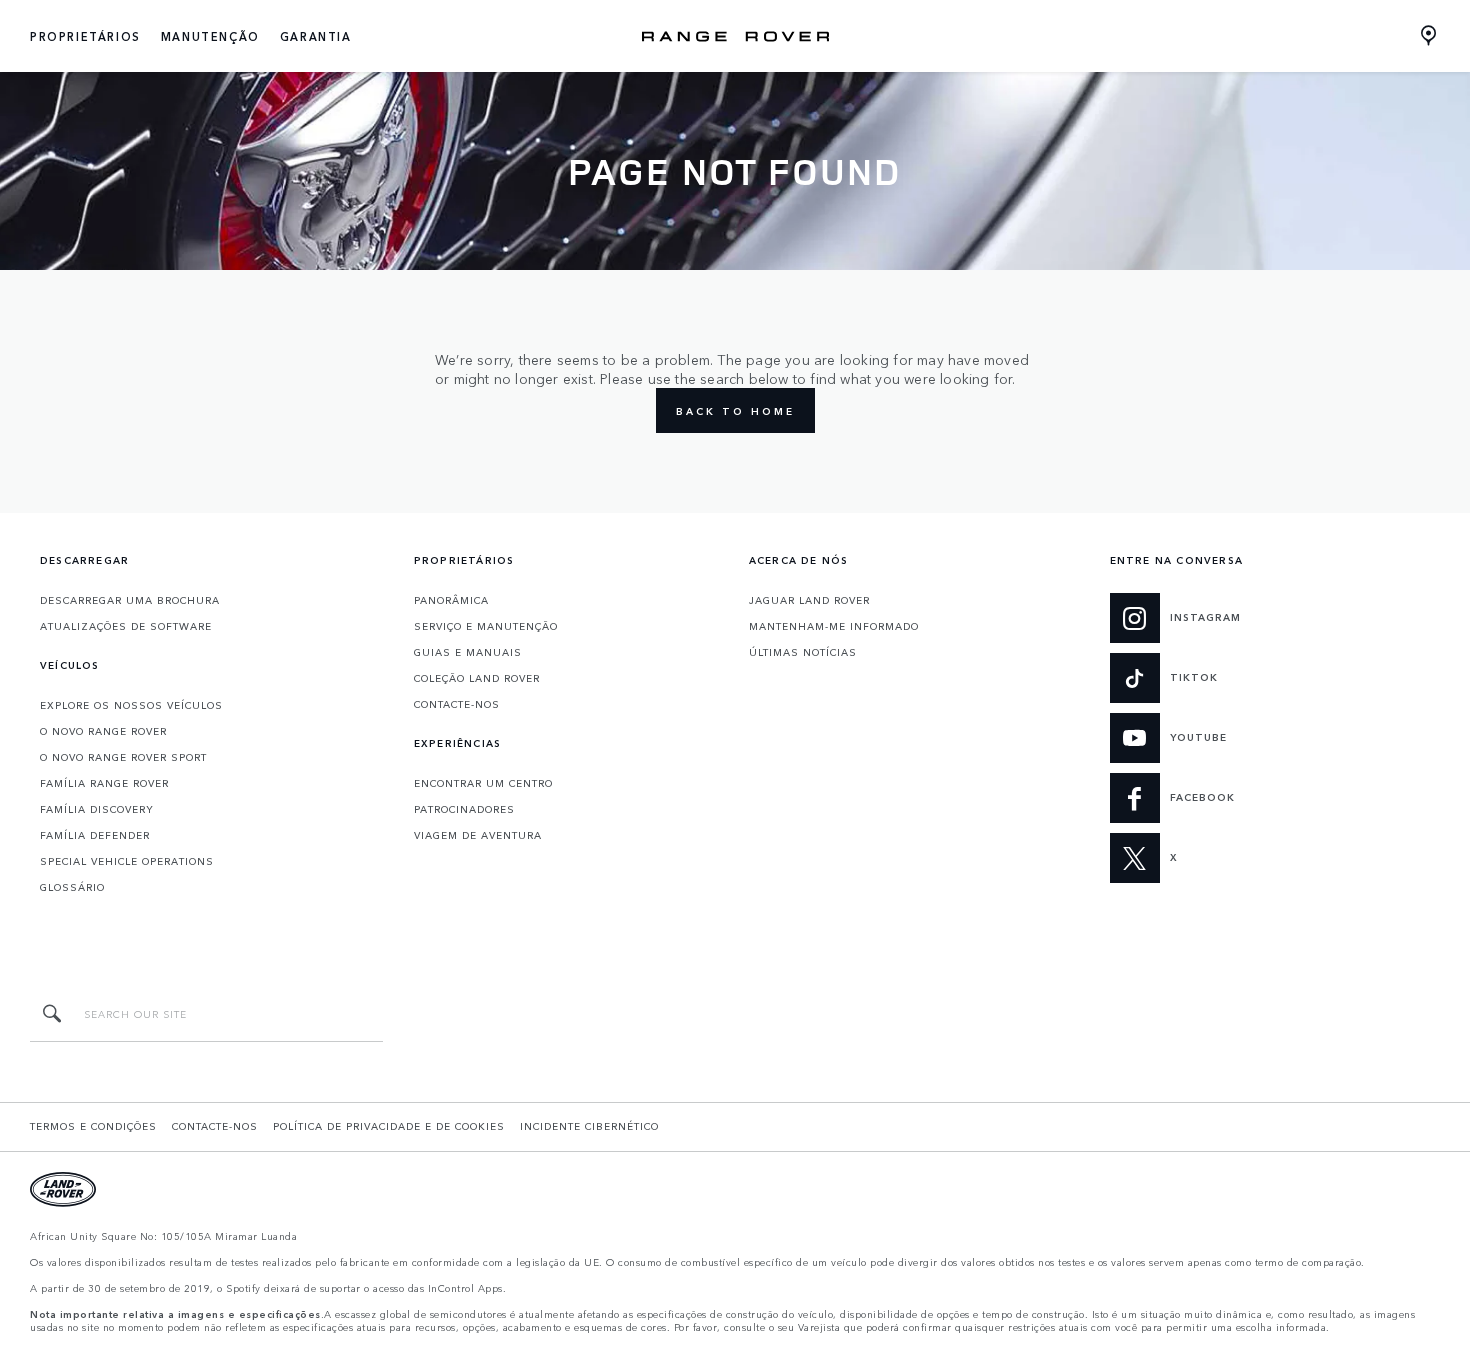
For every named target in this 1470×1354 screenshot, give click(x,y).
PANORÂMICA (451, 600)
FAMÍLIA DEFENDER (95, 835)
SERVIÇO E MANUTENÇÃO (486, 626)
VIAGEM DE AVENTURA (478, 835)
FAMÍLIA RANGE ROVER (104, 783)
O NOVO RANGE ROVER (103, 731)
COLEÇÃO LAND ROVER (477, 678)
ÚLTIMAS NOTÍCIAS (803, 652)
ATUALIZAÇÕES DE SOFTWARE (126, 626)
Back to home (735, 411)
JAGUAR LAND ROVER (809, 600)
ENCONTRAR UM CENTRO (483, 783)
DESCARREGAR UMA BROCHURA (130, 600)
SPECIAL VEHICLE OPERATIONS (127, 861)
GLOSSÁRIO (72, 887)
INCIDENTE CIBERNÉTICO (589, 1126)
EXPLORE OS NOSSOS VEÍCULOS (131, 705)
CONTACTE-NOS (457, 704)
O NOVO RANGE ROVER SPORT (123, 757)
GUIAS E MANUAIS (468, 652)
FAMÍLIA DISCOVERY (97, 809)
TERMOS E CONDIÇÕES (93, 1126)
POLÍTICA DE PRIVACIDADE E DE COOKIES (389, 1126)
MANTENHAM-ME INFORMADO (834, 626)
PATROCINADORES (464, 809)
